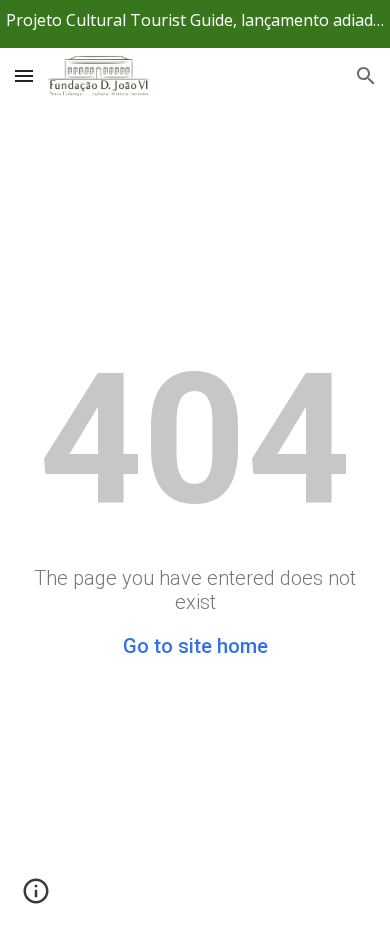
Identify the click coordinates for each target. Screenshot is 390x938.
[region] (195, 24)
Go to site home (195, 646)
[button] (24, 75)
